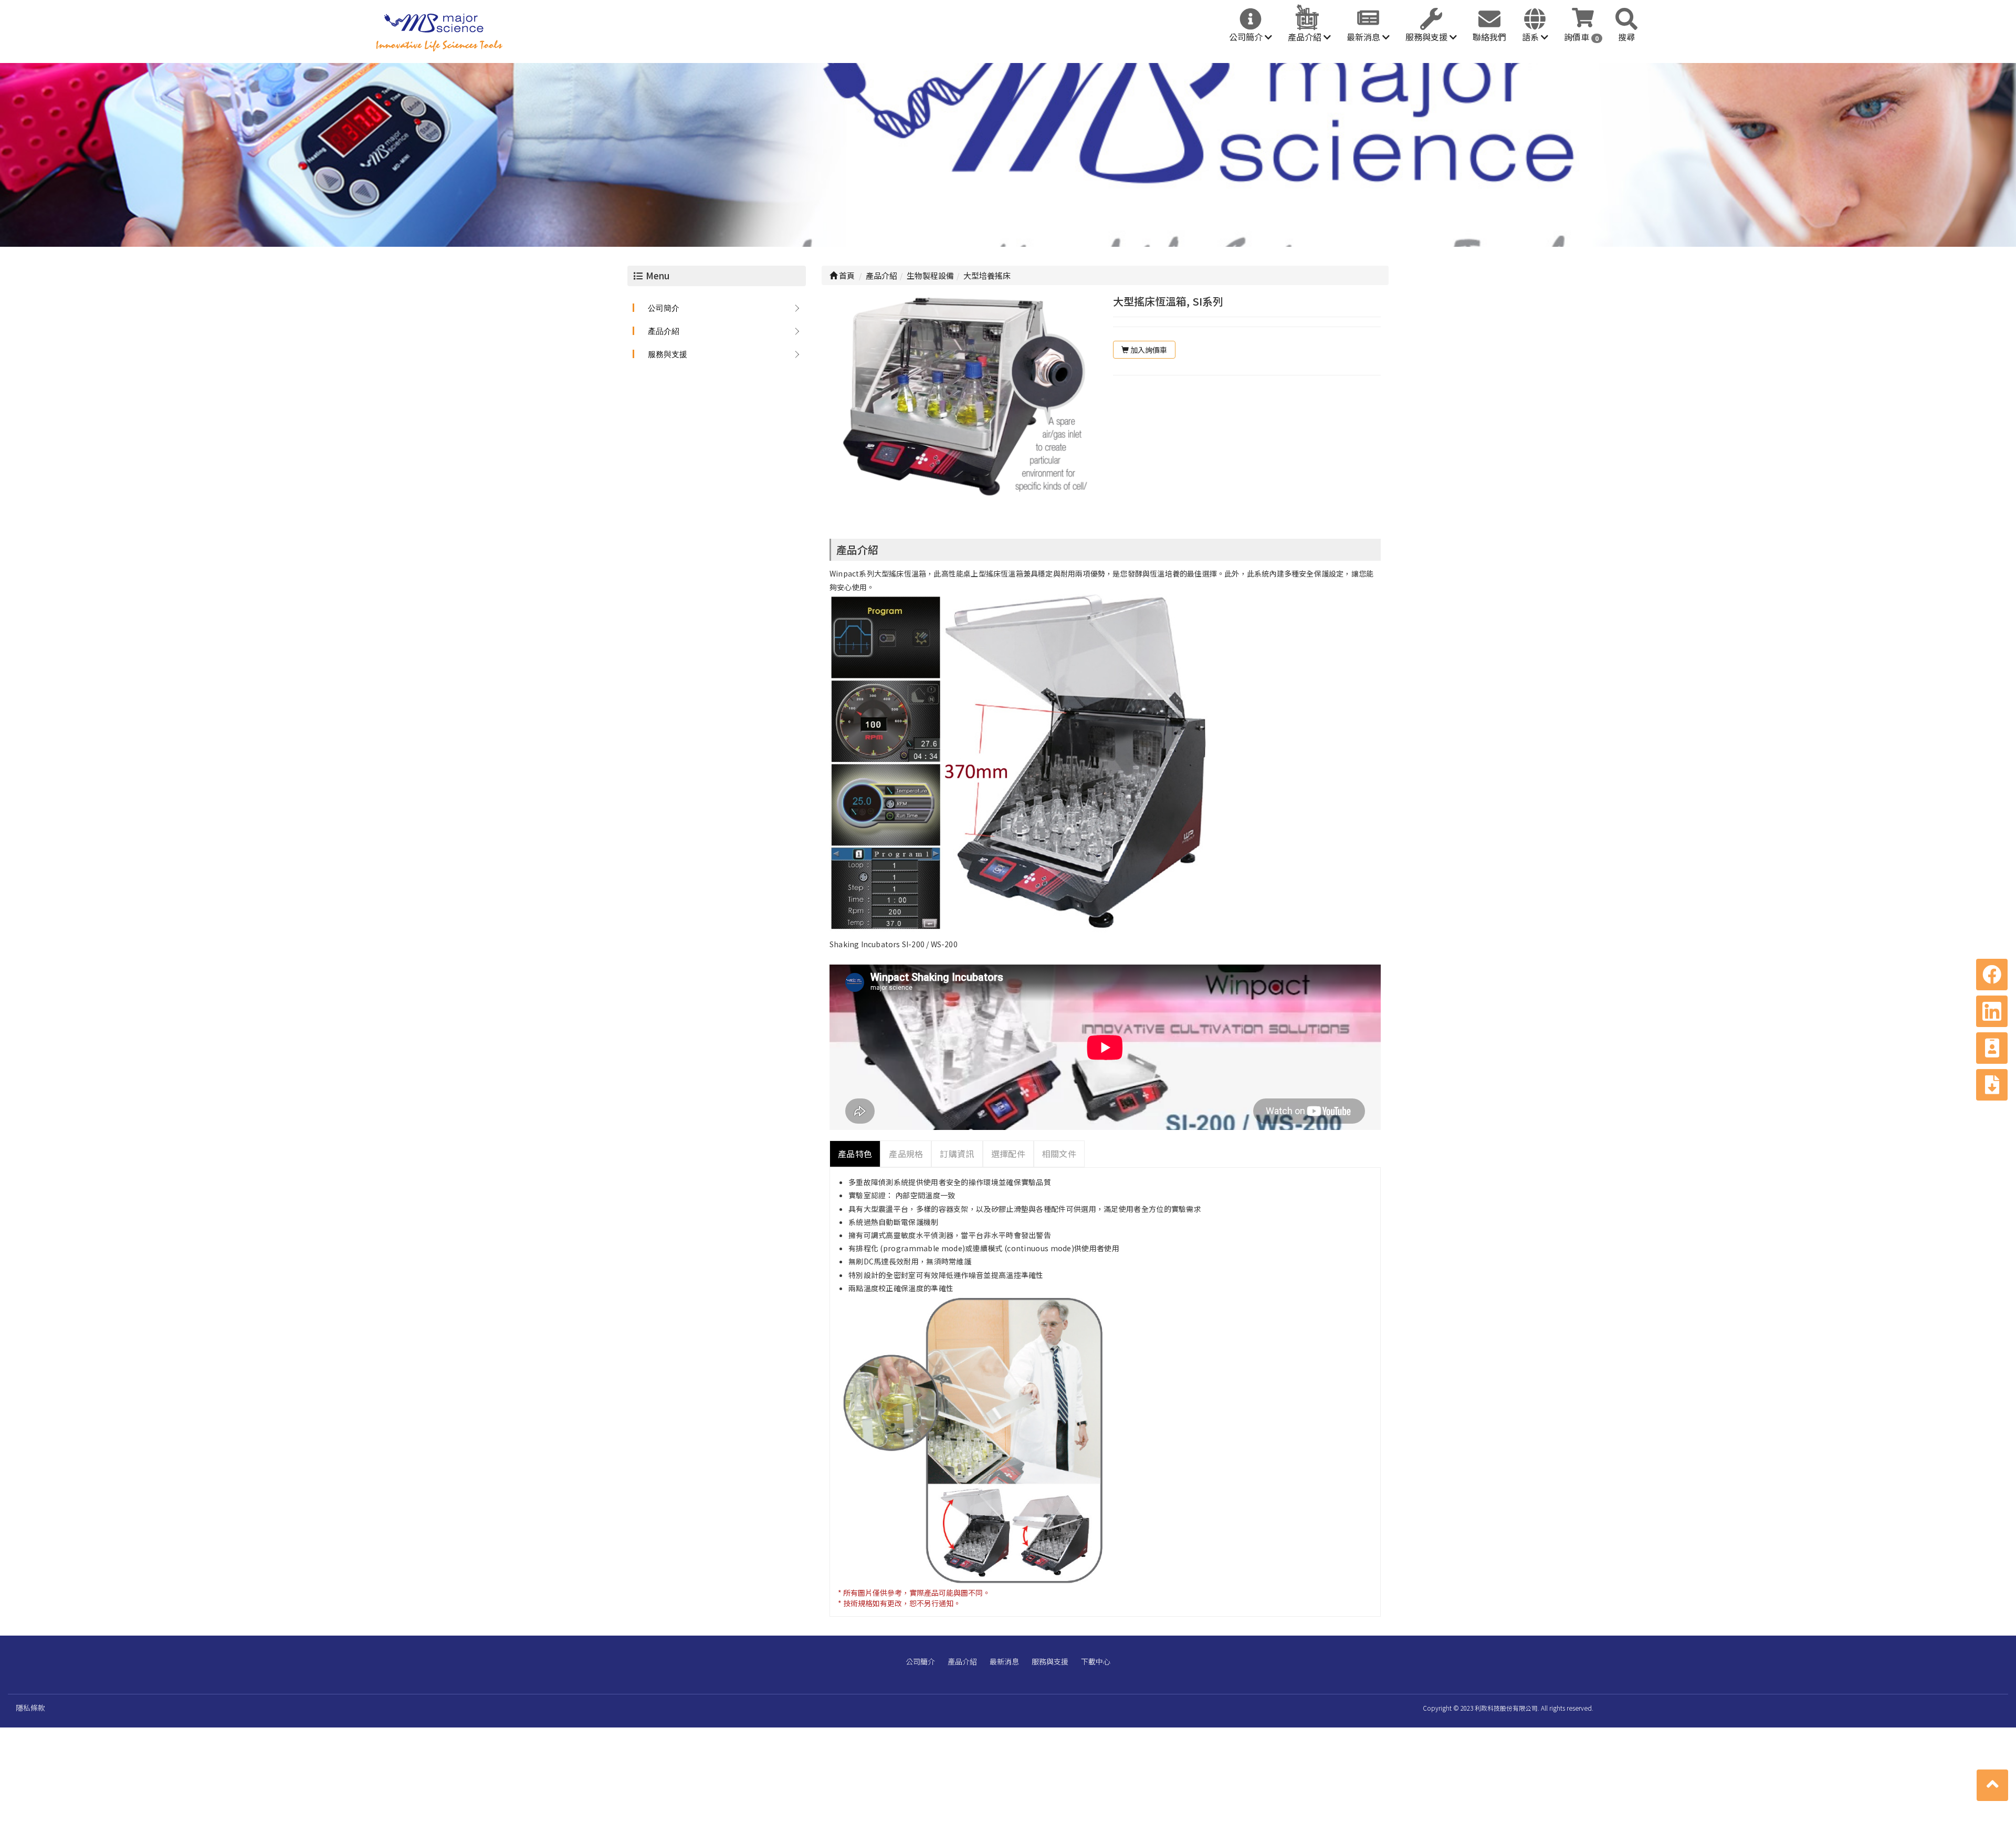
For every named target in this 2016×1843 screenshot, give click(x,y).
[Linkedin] (1992, 1011)
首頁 (846, 275)
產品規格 (906, 1154)
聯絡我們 (1489, 37)
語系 (1531, 37)
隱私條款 (30, 1708)
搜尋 (1626, 37)
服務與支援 (1427, 37)
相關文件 (1059, 1154)
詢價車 (1581, 37)
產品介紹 (1306, 37)
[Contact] (1992, 1048)
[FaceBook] (1992, 975)
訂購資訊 (957, 1154)
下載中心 (1096, 1661)
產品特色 (855, 1154)
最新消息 (1364, 37)
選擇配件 (1008, 1154)
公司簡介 (1247, 37)
